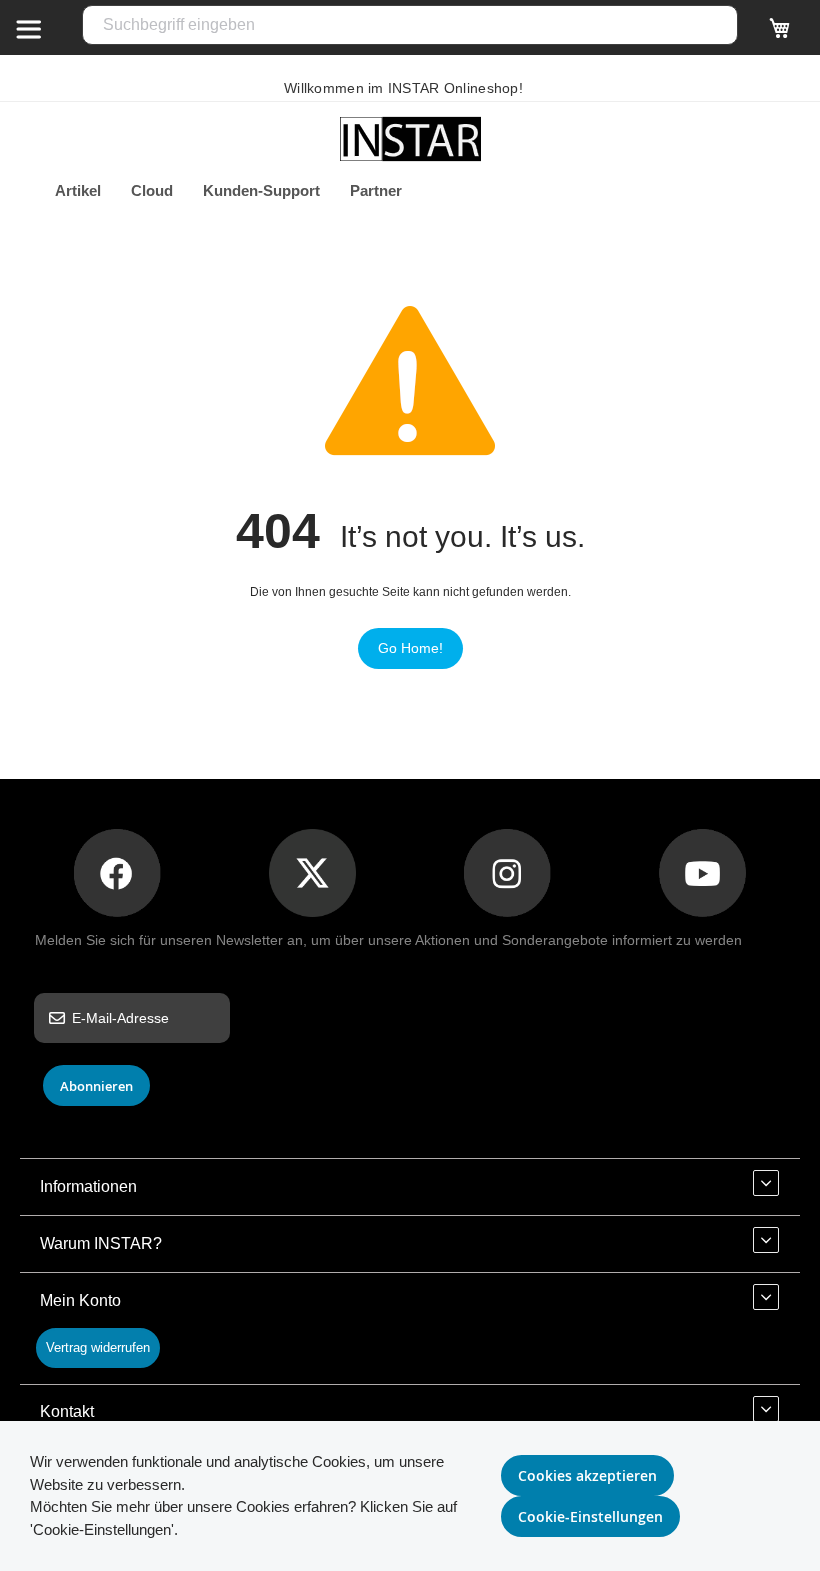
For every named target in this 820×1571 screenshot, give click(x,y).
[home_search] (28, 28)
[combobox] (410, 25)
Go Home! (410, 648)
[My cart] (780, 37)
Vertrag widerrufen (98, 1347)
